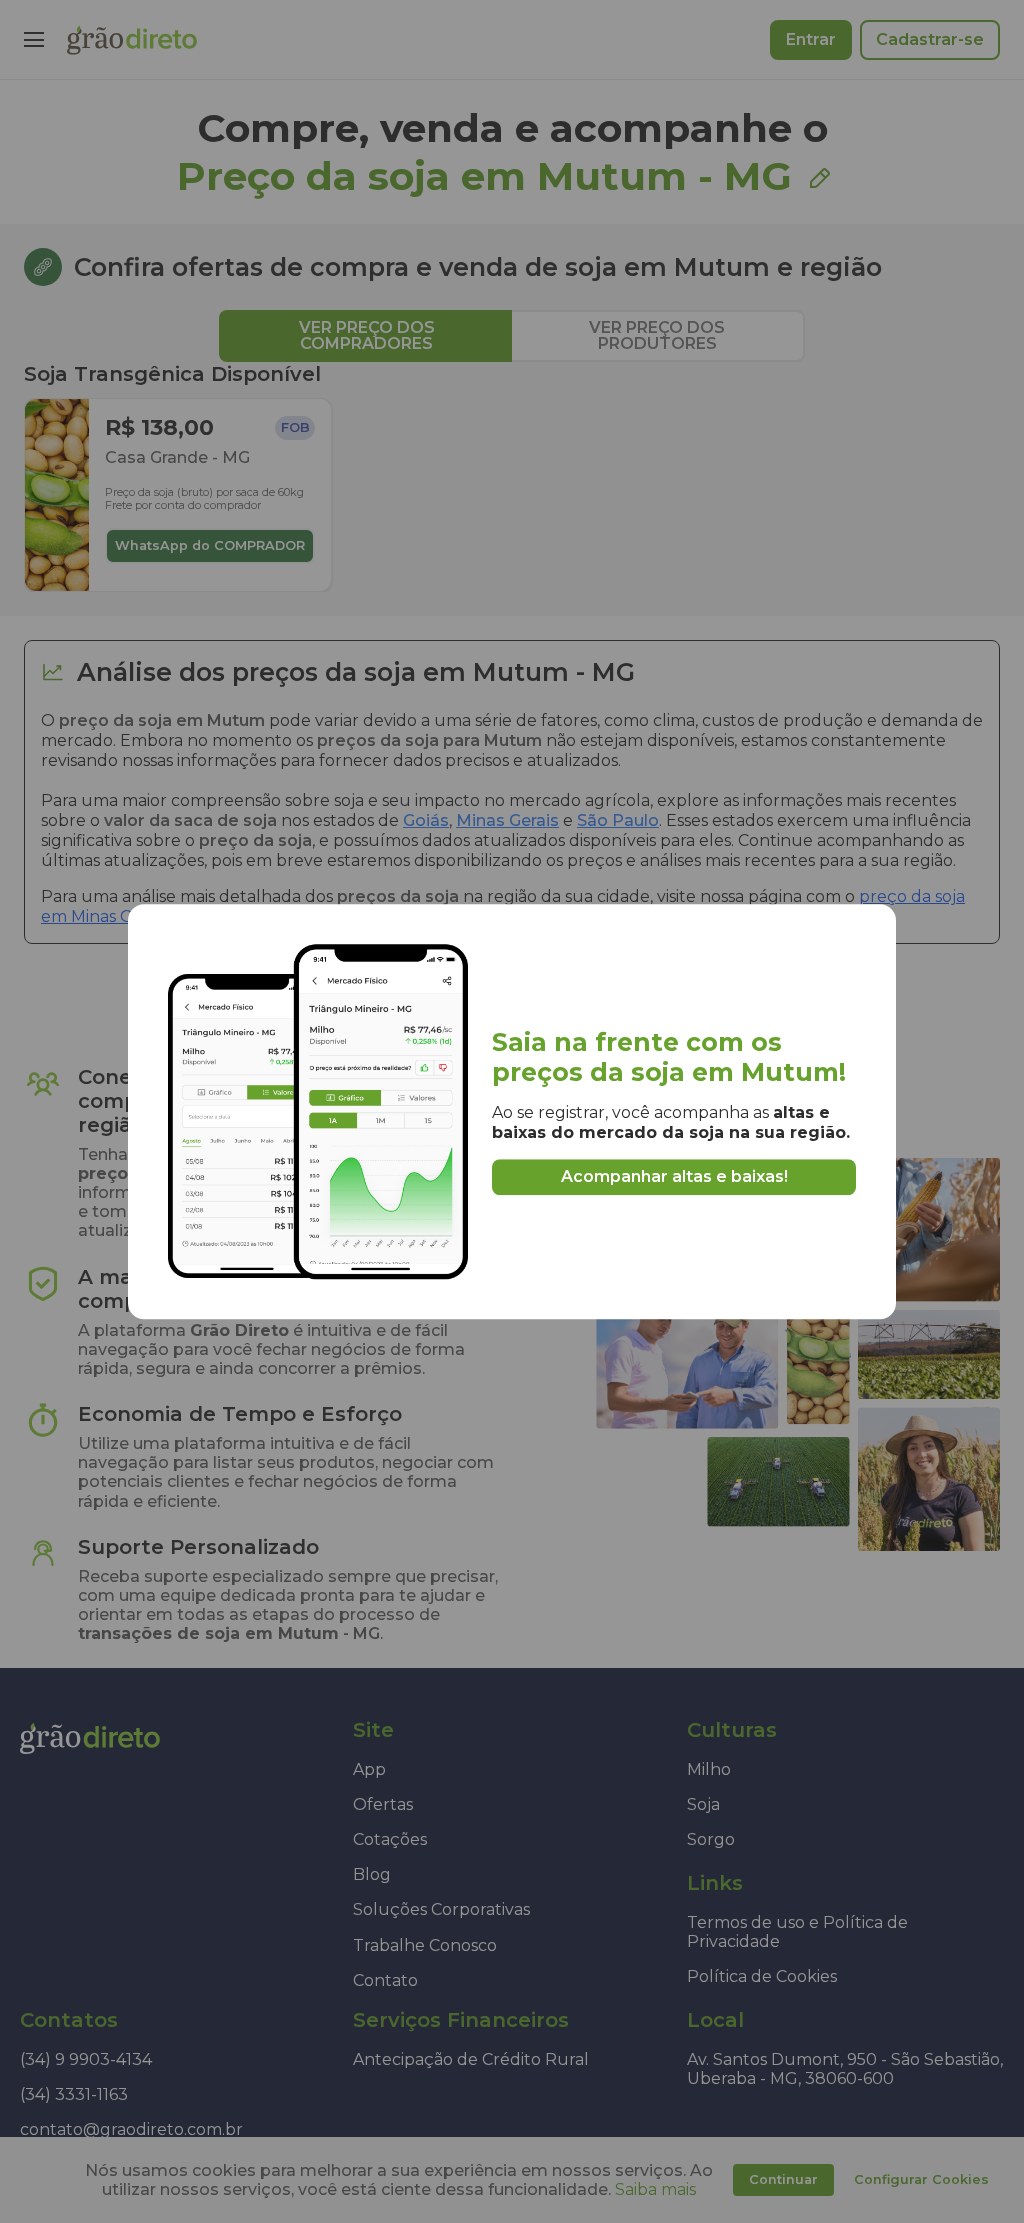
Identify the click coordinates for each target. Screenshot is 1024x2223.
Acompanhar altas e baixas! (674, 1177)
